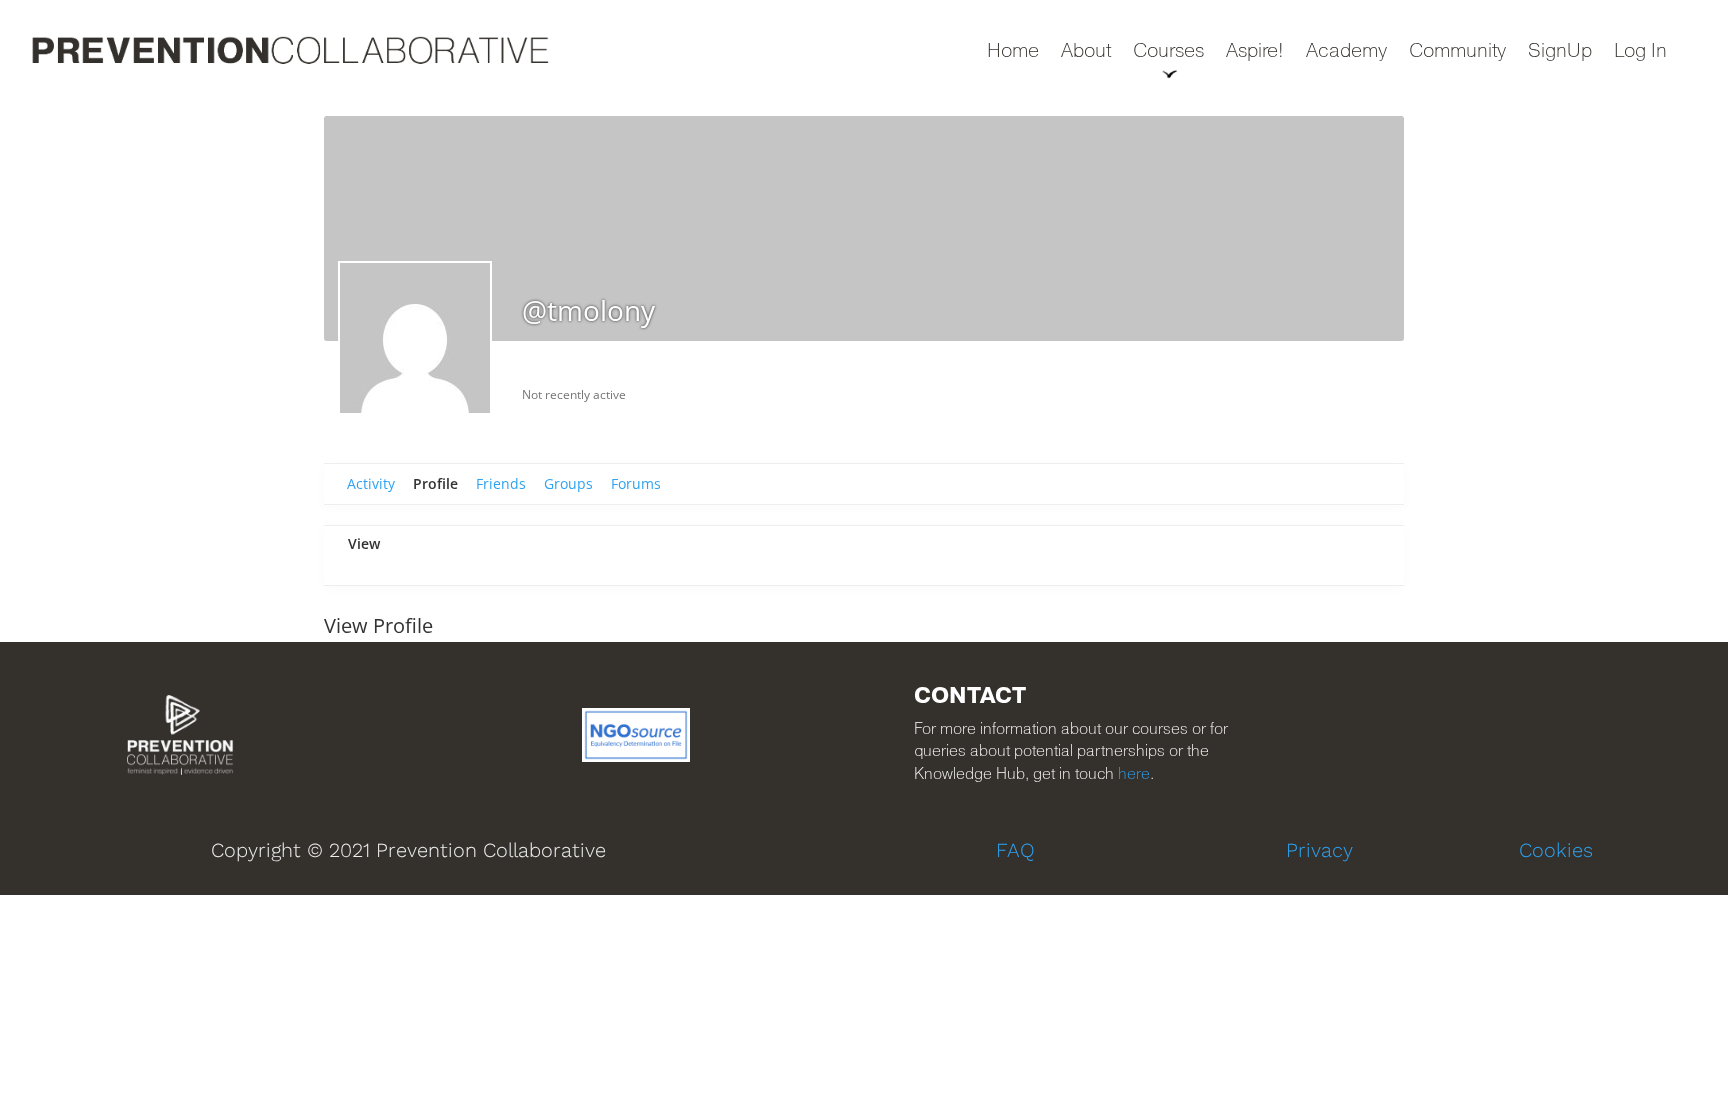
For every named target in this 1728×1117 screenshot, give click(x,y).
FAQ (1015, 850)
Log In (1640, 52)
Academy (1346, 52)
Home (1013, 52)
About (1086, 52)
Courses (1168, 52)
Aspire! (1255, 52)
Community (1457, 52)
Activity (371, 483)
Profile (435, 483)
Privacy (1319, 850)
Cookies (1556, 850)
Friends (501, 483)
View (364, 543)
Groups (568, 483)
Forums (636, 483)
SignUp (1560, 52)
